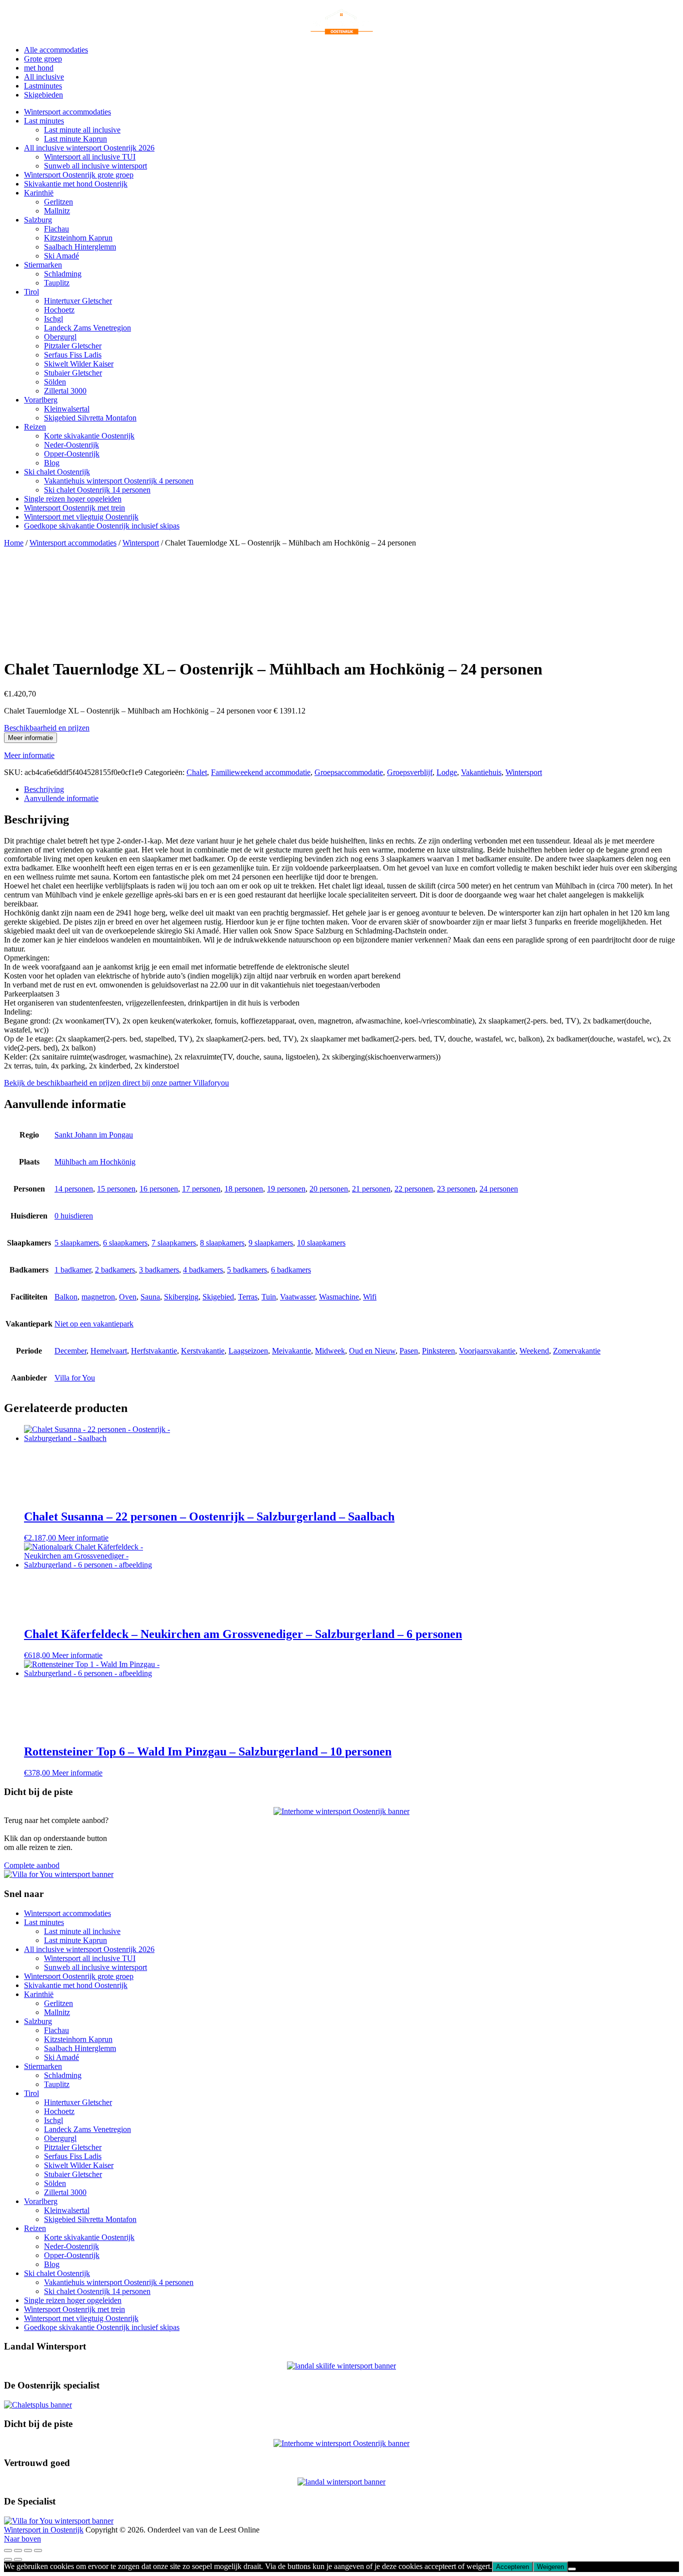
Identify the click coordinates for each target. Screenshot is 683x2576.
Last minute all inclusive (82, 130)
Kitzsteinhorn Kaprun (78, 238)
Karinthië (39, 193)
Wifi (370, 1297)
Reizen (35, 427)
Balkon (66, 1297)
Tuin (269, 1297)
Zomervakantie (577, 1351)
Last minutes (44, 121)
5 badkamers (247, 1270)
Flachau (56, 229)
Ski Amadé (61, 256)
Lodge (447, 772)
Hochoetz (59, 310)
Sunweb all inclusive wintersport (95, 166)
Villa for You (75, 1378)
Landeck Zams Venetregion (87, 328)
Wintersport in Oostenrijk (44, 2530)
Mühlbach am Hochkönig (95, 1162)
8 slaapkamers (222, 1243)
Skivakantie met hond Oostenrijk (76, 184)
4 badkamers (203, 1270)
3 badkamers (159, 1270)
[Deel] (28, 2550)
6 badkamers (291, 1270)
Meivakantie (291, 1351)
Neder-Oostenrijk (71, 445)
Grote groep (43, 59)
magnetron (98, 1297)
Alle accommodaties (56, 50)
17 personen (201, 1189)
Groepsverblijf (410, 772)
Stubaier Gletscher (73, 373)
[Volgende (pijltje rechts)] (18, 2559)
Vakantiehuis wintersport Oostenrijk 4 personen (119, 481)
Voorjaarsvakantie (487, 1351)
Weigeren (550, 2567)
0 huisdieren (74, 1216)
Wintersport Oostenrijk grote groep (79, 175)
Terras (248, 1297)
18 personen (244, 1189)
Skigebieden (43, 95)
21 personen (371, 1189)
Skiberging (181, 1297)
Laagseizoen (248, 1351)
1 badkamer (73, 1270)
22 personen (414, 1189)
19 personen (286, 1189)
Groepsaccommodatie (349, 772)
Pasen (409, 1351)
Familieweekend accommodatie (261, 772)
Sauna (150, 1297)
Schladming (63, 274)
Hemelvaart (109, 1351)
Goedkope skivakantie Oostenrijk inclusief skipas (102, 526)
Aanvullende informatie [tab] (61, 798)
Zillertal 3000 (65, 391)
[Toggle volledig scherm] (18, 2550)
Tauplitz (57, 283)
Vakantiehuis (481, 772)
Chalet (197, 772)
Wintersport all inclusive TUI (90, 157)
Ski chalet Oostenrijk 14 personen (97, 490)
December (70, 1351)
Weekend (534, 1351)
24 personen (499, 1189)
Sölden (55, 382)
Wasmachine (339, 1297)
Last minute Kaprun (75, 139)
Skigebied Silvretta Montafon (90, 418)
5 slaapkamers (77, 1243)
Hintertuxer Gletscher (78, 301)
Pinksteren (438, 1351)
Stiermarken (43, 265)
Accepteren (512, 2567)
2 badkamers (115, 1270)
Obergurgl (60, 337)
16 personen (159, 1189)
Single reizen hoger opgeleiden (73, 499)
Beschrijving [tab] (44, 789)
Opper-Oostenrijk (72, 454)
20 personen (329, 1189)
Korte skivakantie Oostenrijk (89, 436)
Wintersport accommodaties (67, 112)
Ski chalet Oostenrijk (57, 472)
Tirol (31, 292)
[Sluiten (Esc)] (38, 2550)
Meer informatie (30, 738)
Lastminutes (43, 86)
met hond (39, 68)
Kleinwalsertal (67, 409)
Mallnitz (57, 211)
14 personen (74, 1189)
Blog (52, 463)
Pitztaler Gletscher (73, 346)
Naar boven (22, 2539)
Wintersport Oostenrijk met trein (74, 508)
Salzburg (38, 220)
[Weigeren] (572, 2569)
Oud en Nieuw (372, 1351)
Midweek (330, 1351)
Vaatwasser (297, 1297)
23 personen (456, 1189)
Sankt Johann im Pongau (94, 1135)
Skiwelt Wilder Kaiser (79, 364)
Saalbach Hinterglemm (80, 247)
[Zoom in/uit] (8, 2550)
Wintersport (141, 543)
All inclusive (44, 77)
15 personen (116, 1189)
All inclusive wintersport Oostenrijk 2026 (89, 148)
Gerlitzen (58, 202)
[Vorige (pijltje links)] (8, 2559)
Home (14, 543)
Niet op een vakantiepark (94, 1324)
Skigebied (218, 1297)
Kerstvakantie (203, 1351)
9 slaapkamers (271, 1243)
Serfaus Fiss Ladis (73, 355)
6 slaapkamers (125, 1243)
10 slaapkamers (321, 1243)
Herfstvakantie (154, 1351)
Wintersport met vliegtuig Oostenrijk (81, 517)
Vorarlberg (41, 400)
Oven (128, 1297)
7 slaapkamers (174, 1243)
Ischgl (53, 319)
